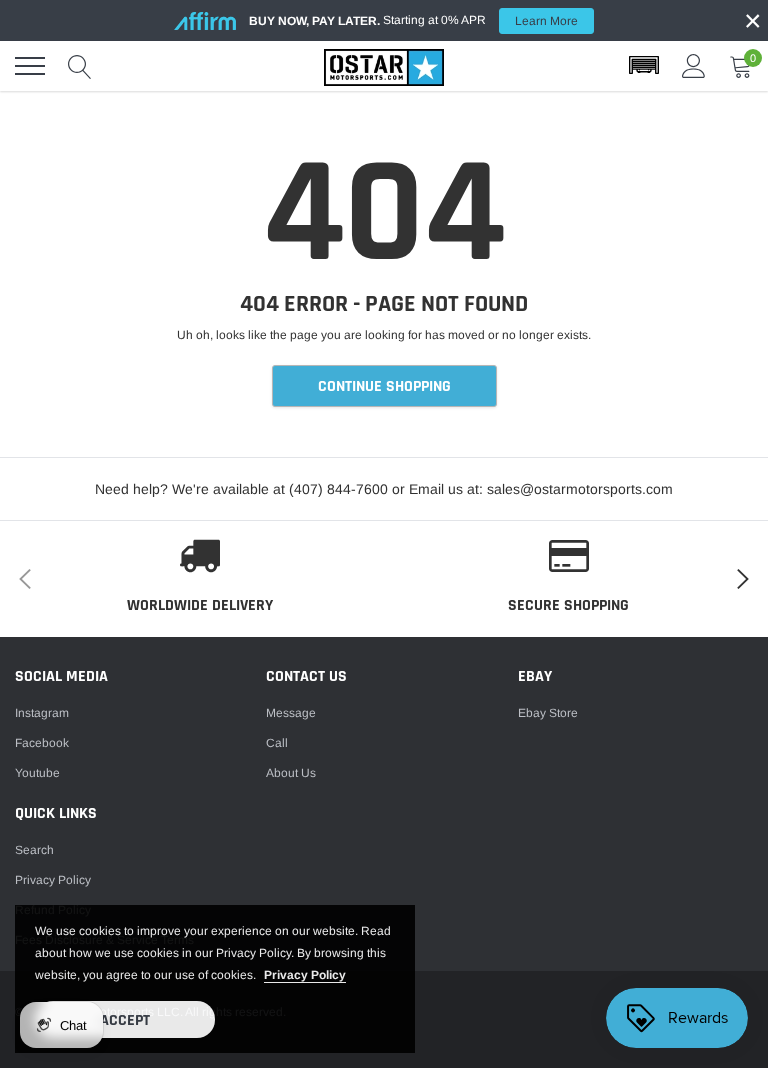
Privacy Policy (53, 880)
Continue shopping (384, 386)
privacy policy (305, 975)
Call (277, 743)
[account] (694, 66)
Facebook (42, 743)
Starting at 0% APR (413, 20)
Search (34, 850)
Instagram (42, 713)
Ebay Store (548, 713)
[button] (644, 66)
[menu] (30, 66)
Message (291, 713)
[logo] (384, 66)
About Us (291, 773)
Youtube (37, 773)
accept (125, 1020)
